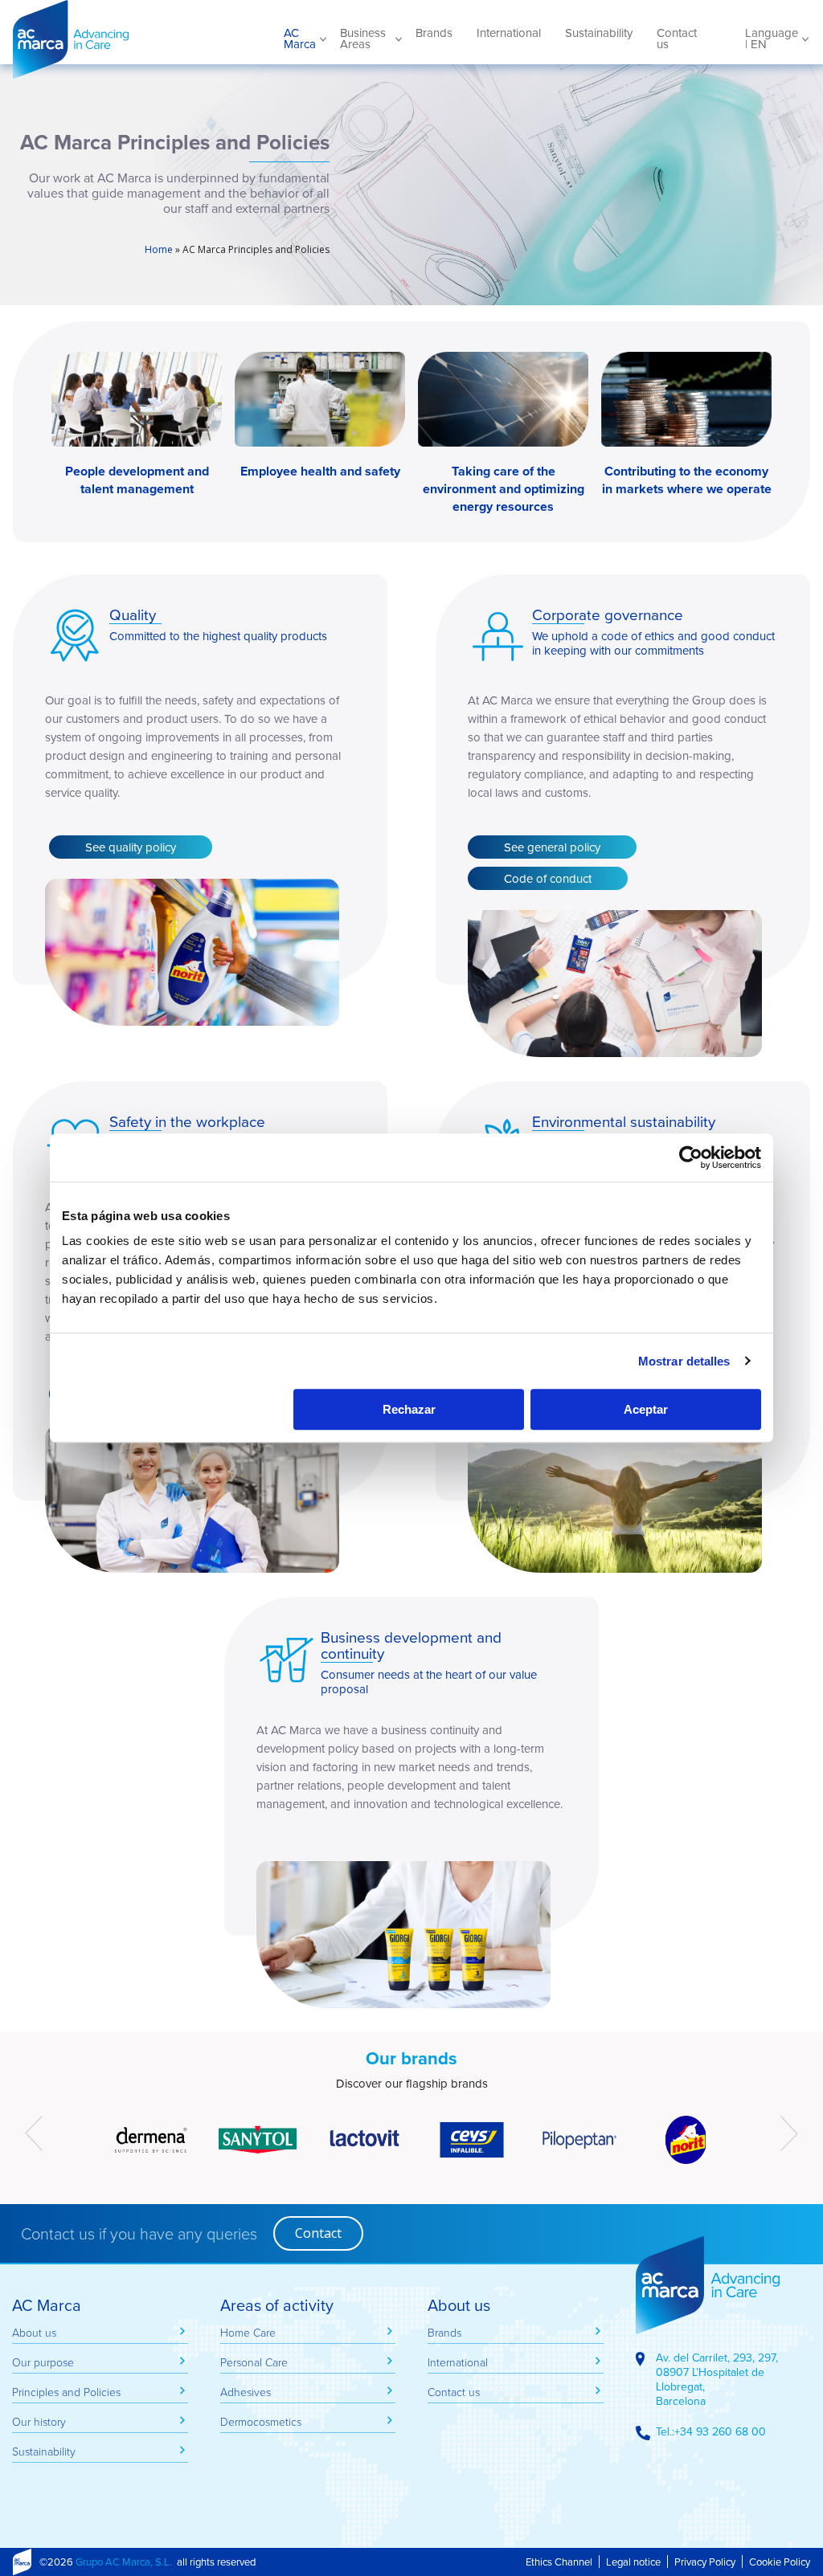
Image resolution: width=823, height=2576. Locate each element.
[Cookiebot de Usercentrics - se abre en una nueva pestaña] (691, 1157)
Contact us (677, 39)
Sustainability (599, 33)
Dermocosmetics (261, 2421)
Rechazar (409, 1409)
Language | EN (772, 39)
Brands (434, 33)
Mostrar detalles (684, 1361)
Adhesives (246, 2392)
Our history (39, 2421)
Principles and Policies (66, 2392)
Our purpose (43, 2362)
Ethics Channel (559, 2562)
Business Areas (363, 39)
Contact (318, 2233)
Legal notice (633, 2562)
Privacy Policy (705, 2562)
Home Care (248, 2332)
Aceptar (646, 1409)
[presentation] (34, 2133)
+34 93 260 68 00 (720, 2431)
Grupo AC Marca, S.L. (124, 2562)
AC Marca (129, 39)
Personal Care (254, 2362)
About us (34, 2332)
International (509, 33)
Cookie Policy (780, 2562)
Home (159, 249)
